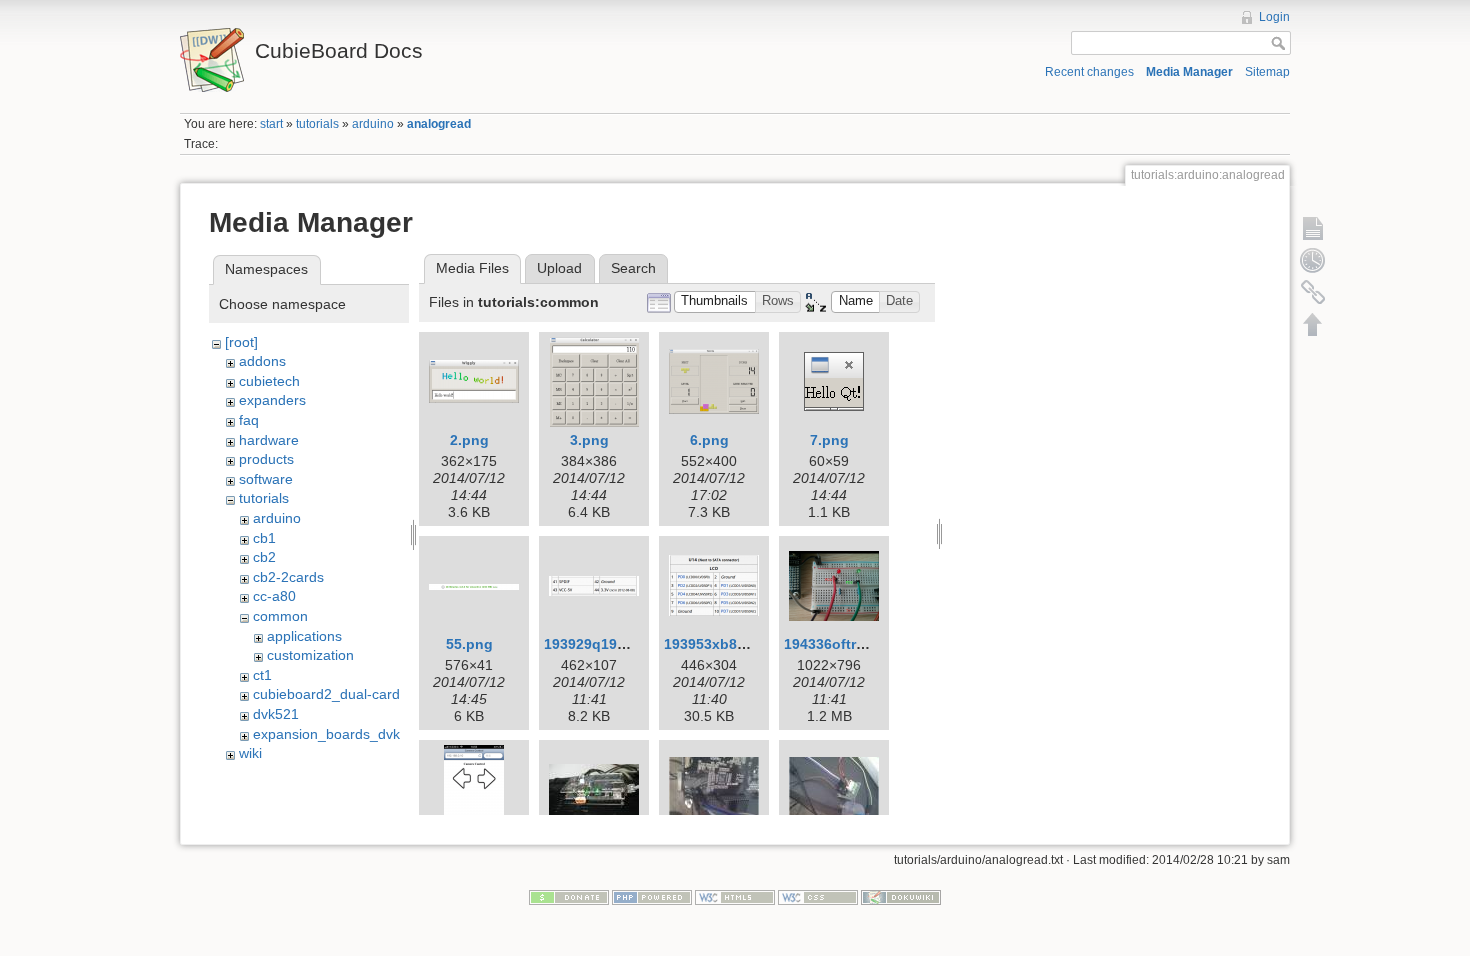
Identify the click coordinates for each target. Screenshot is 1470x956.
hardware (269, 440)
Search (633, 268)
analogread (439, 124)
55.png (469, 644)
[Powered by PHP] (652, 896)
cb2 (264, 557)
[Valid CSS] (818, 896)
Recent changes (1089, 72)
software (266, 479)
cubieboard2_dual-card (326, 694)
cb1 (264, 538)
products (266, 459)
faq (249, 420)
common (280, 616)
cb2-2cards (288, 577)
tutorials (317, 124)
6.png (709, 440)
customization (310, 655)
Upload (559, 268)
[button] (715, 302)
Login (1274, 17)
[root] (241, 342)
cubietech (269, 381)
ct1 (262, 675)
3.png (589, 440)
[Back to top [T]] (1313, 324)
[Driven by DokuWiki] (901, 896)
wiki (250, 753)
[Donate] (569, 896)
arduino (373, 124)
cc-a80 (274, 596)
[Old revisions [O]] (1313, 260)
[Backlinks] (1313, 292)
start (271, 124)
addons (262, 361)
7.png (829, 440)
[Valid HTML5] (735, 896)
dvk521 (276, 714)
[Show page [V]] (1313, 228)
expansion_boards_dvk (326, 734)
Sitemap (1267, 72)
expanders (272, 400)
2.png (469, 440)
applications (304, 636)
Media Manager (1189, 72)
